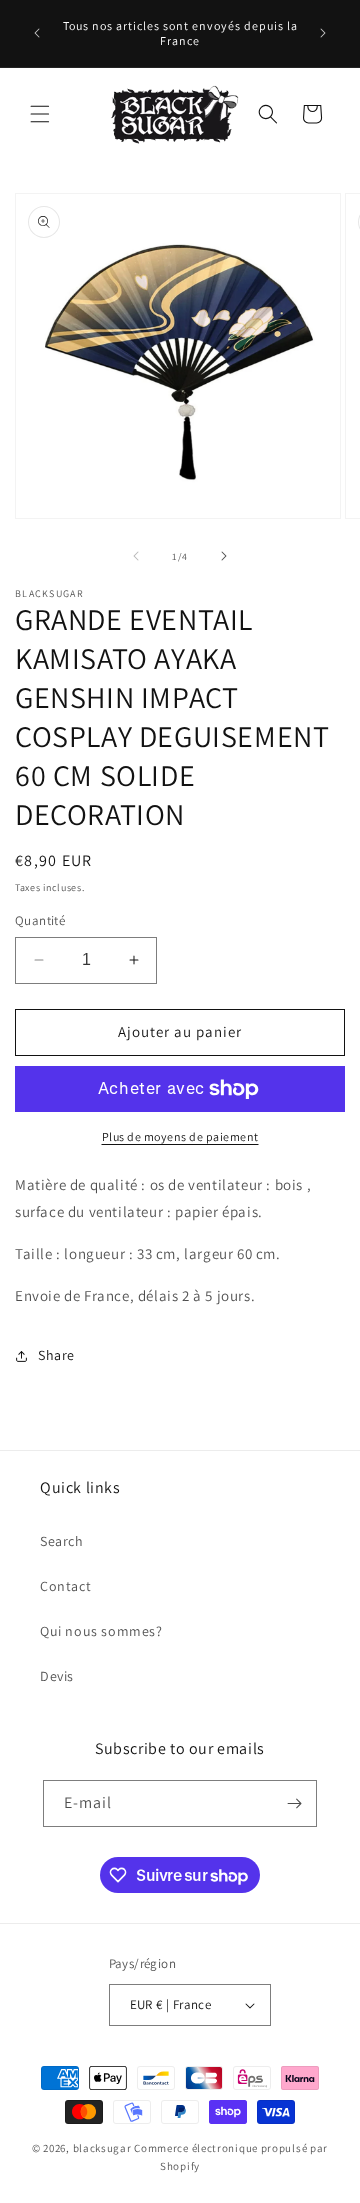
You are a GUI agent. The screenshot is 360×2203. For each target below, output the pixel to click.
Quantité (40, 920)
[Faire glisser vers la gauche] (136, 556)
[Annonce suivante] (323, 33)
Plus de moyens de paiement (180, 1136)
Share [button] (56, 1355)
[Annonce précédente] (37, 33)
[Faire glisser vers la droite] (224, 556)
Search (62, 1541)
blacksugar (102, 2148)
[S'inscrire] (294, 1803)
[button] (40, 114)
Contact (65, 1586)
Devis (57, 1676)
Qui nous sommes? (101, 1631)
